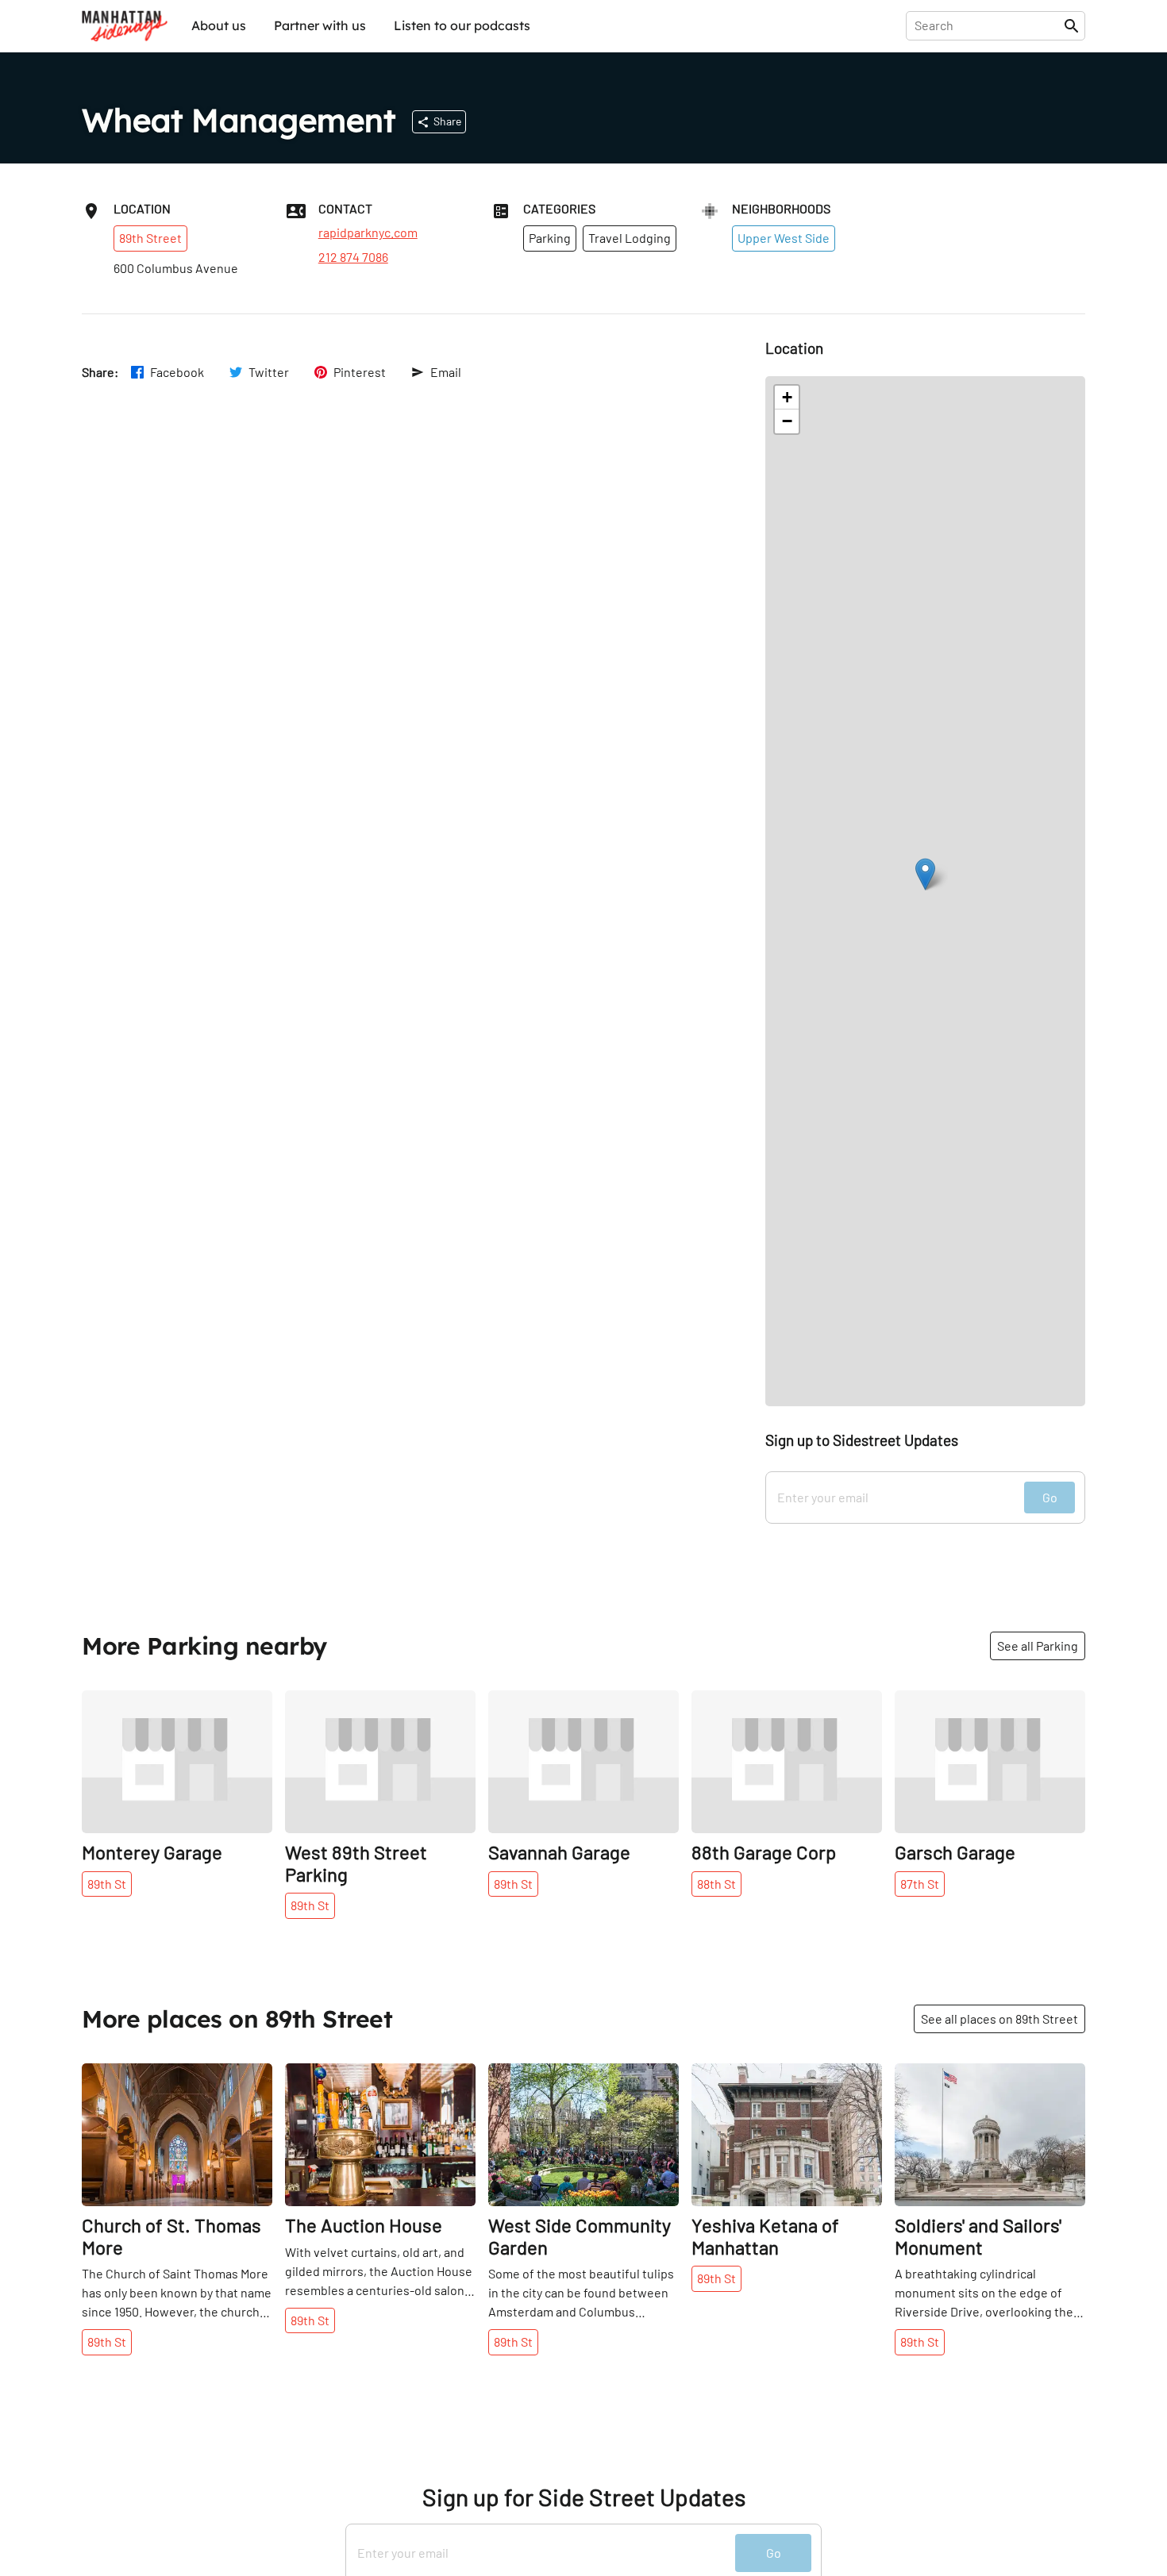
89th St (107, 1884)
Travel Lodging (630, 238)
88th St (716, 1884)
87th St (920, 1884)
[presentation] (988, 25)
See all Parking (1038, 1646)
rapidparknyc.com (368, 233)
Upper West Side (784, 238)
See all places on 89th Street (999, 2019)
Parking (550, 238)
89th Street (150, 238)
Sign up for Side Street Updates (584, 2497)
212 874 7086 (353, 257)
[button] (925, 874)
